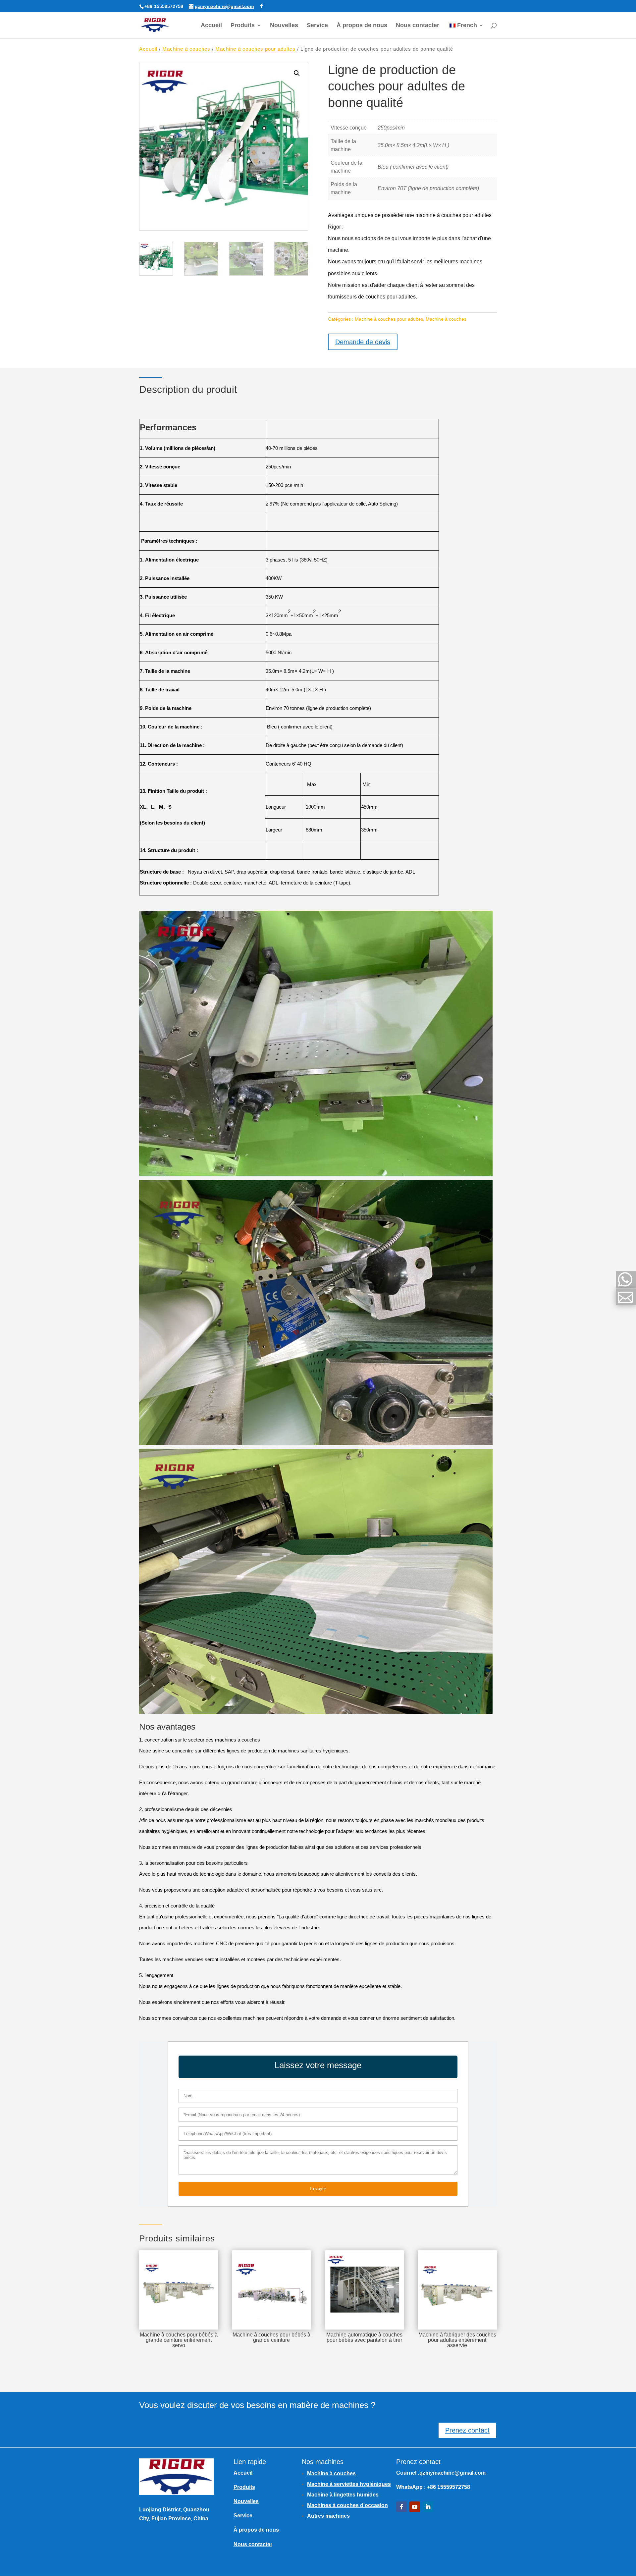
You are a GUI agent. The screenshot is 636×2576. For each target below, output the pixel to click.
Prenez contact (467, 2430)
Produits (243, 26)
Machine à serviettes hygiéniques (349, 2484)
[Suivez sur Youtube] (415, 2507)
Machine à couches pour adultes (255, 49)
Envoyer (318, 2189)
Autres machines (328, 2516)
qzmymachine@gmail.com (452, 2473)
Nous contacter (418, 26)
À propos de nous (362, 26)
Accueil (211, 26)
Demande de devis (363, 342)
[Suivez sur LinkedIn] (428, 2507)
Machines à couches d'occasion (347, 2505)
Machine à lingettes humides (343, 2495)
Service (317, 26)
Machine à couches (186, 49)
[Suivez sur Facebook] (401, 2507)
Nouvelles (284, 26)
